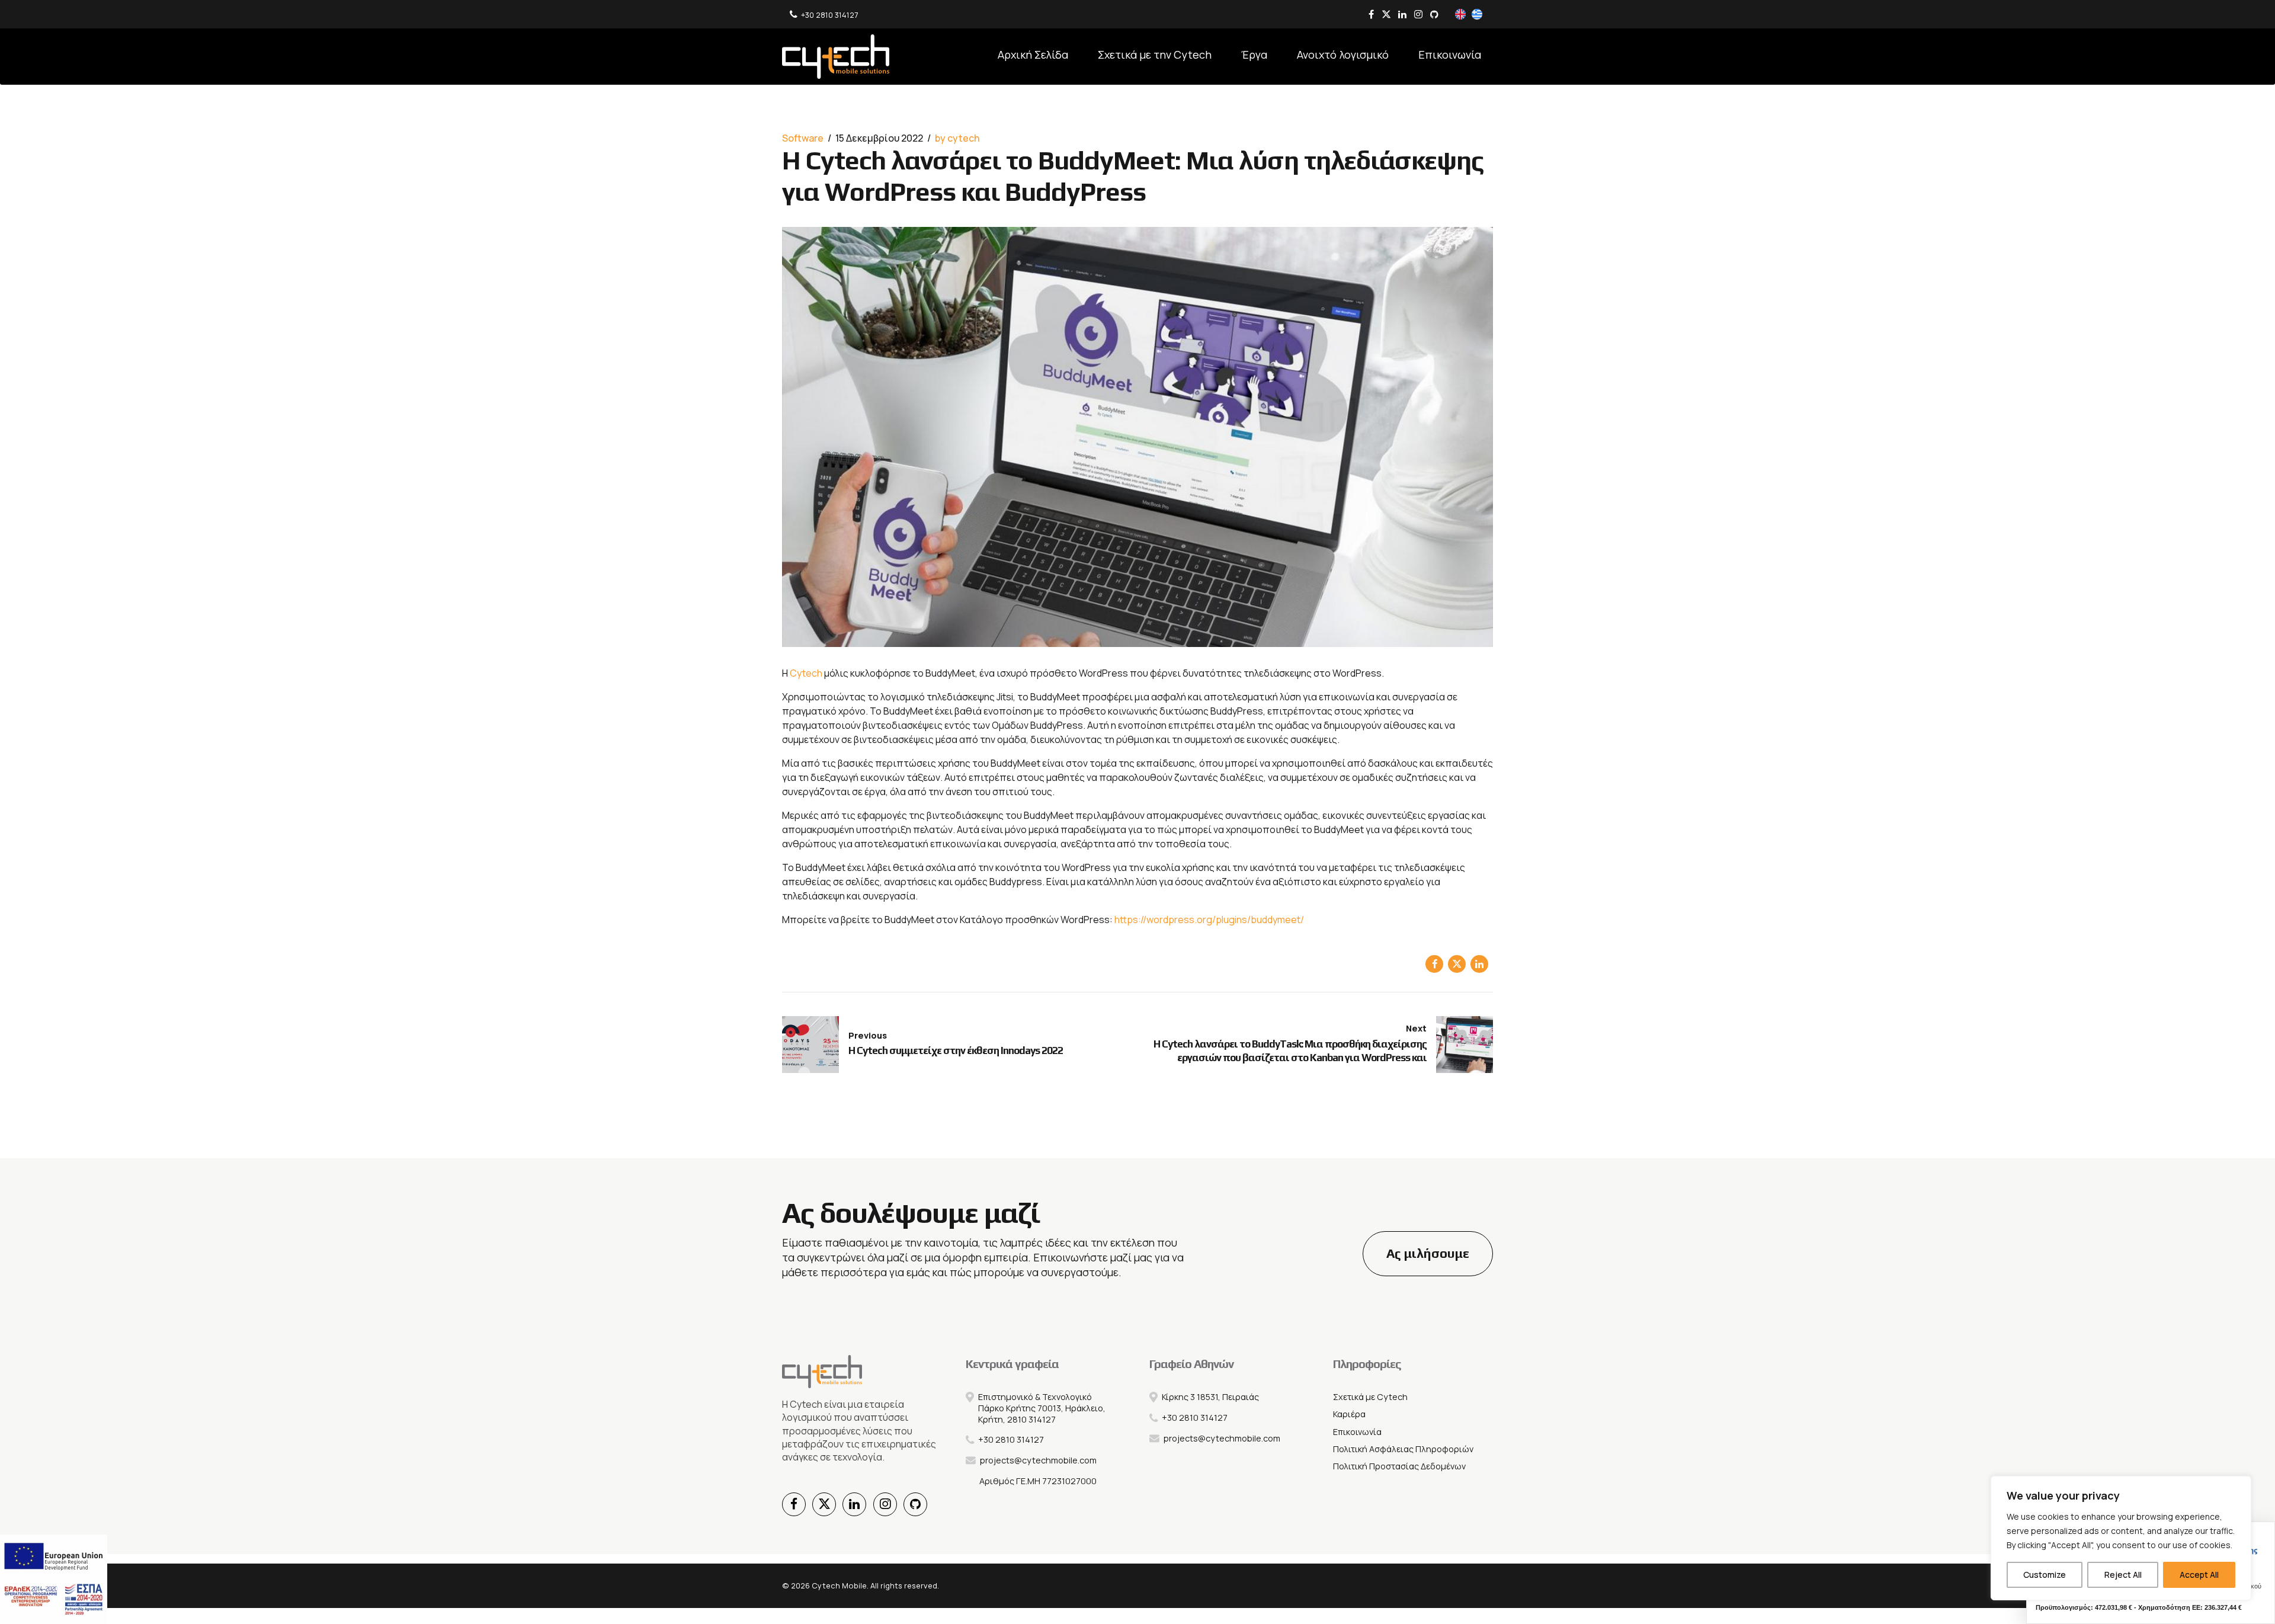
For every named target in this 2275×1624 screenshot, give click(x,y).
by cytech (957, 138)
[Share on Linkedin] (1479, 964)
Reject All (2123, 1575)
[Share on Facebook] (1434, 964)
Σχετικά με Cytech (1370, 1397)
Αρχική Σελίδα (1033, 55)
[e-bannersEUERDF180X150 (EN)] (54, 1579)
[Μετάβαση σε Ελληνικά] (1477, 15)
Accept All (2199, 1575)
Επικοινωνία (1450, 55)
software (803, 138)
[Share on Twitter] (1457, 964)
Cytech (806, 673)
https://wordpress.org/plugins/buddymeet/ (1209, 920)
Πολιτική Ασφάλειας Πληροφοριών (1403, 1449)
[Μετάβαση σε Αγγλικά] (1460, 15)
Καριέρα (1349, 1414)
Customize (2045, 1575)
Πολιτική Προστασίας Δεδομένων (1399, 1466)
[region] (2121, 1538)
